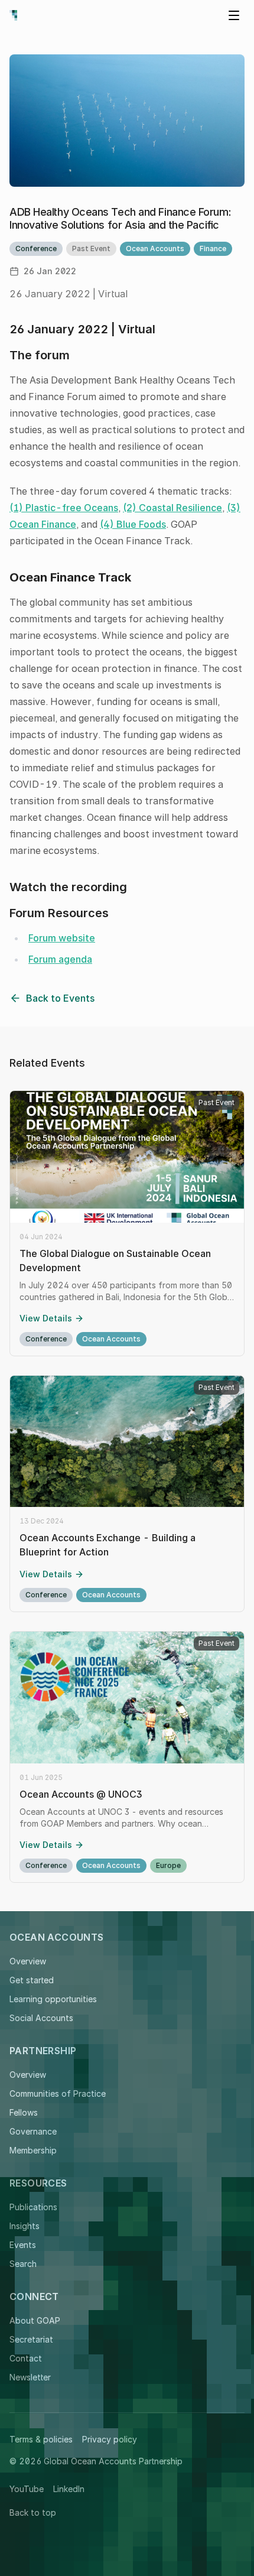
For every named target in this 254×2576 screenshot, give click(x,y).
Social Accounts (41, 2018)
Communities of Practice (58, 2093)
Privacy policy (110, 2439)
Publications (33, 2207)
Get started (32, 1980)
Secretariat (31, 2339)
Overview (28, 1961)
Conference (36, 248)
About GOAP (35, 2320)
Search (23, 2264)
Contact (26, 2358)
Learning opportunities (53, 1999)
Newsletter (30, 2377)
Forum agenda (60, 959)
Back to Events (60, 998)
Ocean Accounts (155, 248)
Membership (33, 2150)
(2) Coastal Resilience (172, 508)
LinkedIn (69, 2489)
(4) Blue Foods (133, 524)
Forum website (62, 938)
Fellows (24, 2112)
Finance (213, 248)
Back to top (33, 2512)
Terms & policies (41, 2439)
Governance (33, 2131)
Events (23, 2245)
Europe (168, 1865)
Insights (25, 2226)
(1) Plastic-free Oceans (64, 508)
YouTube (27, 2489)
